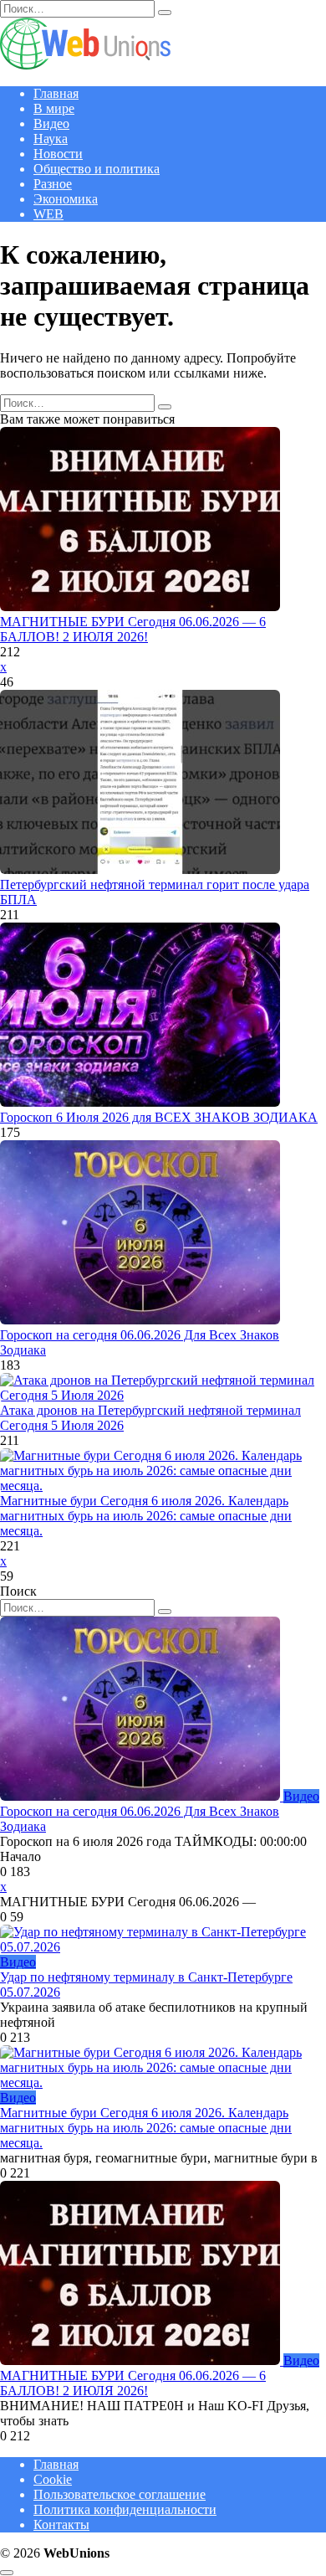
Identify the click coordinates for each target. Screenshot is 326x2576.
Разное (53, 184)
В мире (54, 108)
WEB (48, 214)
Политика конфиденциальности (125, 2509)
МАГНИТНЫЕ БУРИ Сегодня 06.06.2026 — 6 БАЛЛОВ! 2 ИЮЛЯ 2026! (133, 629)
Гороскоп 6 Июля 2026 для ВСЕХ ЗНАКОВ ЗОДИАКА (159, 1117)
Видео (51, 123)
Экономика (66, 199)
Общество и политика (97, 169)
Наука (51, 139)
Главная (56, 93)
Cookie (53, 2479)
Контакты (61, 2525)
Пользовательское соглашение (120, 2494)
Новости (58, 154)
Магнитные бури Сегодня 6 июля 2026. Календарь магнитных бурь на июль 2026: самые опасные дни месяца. (146, 1516)
